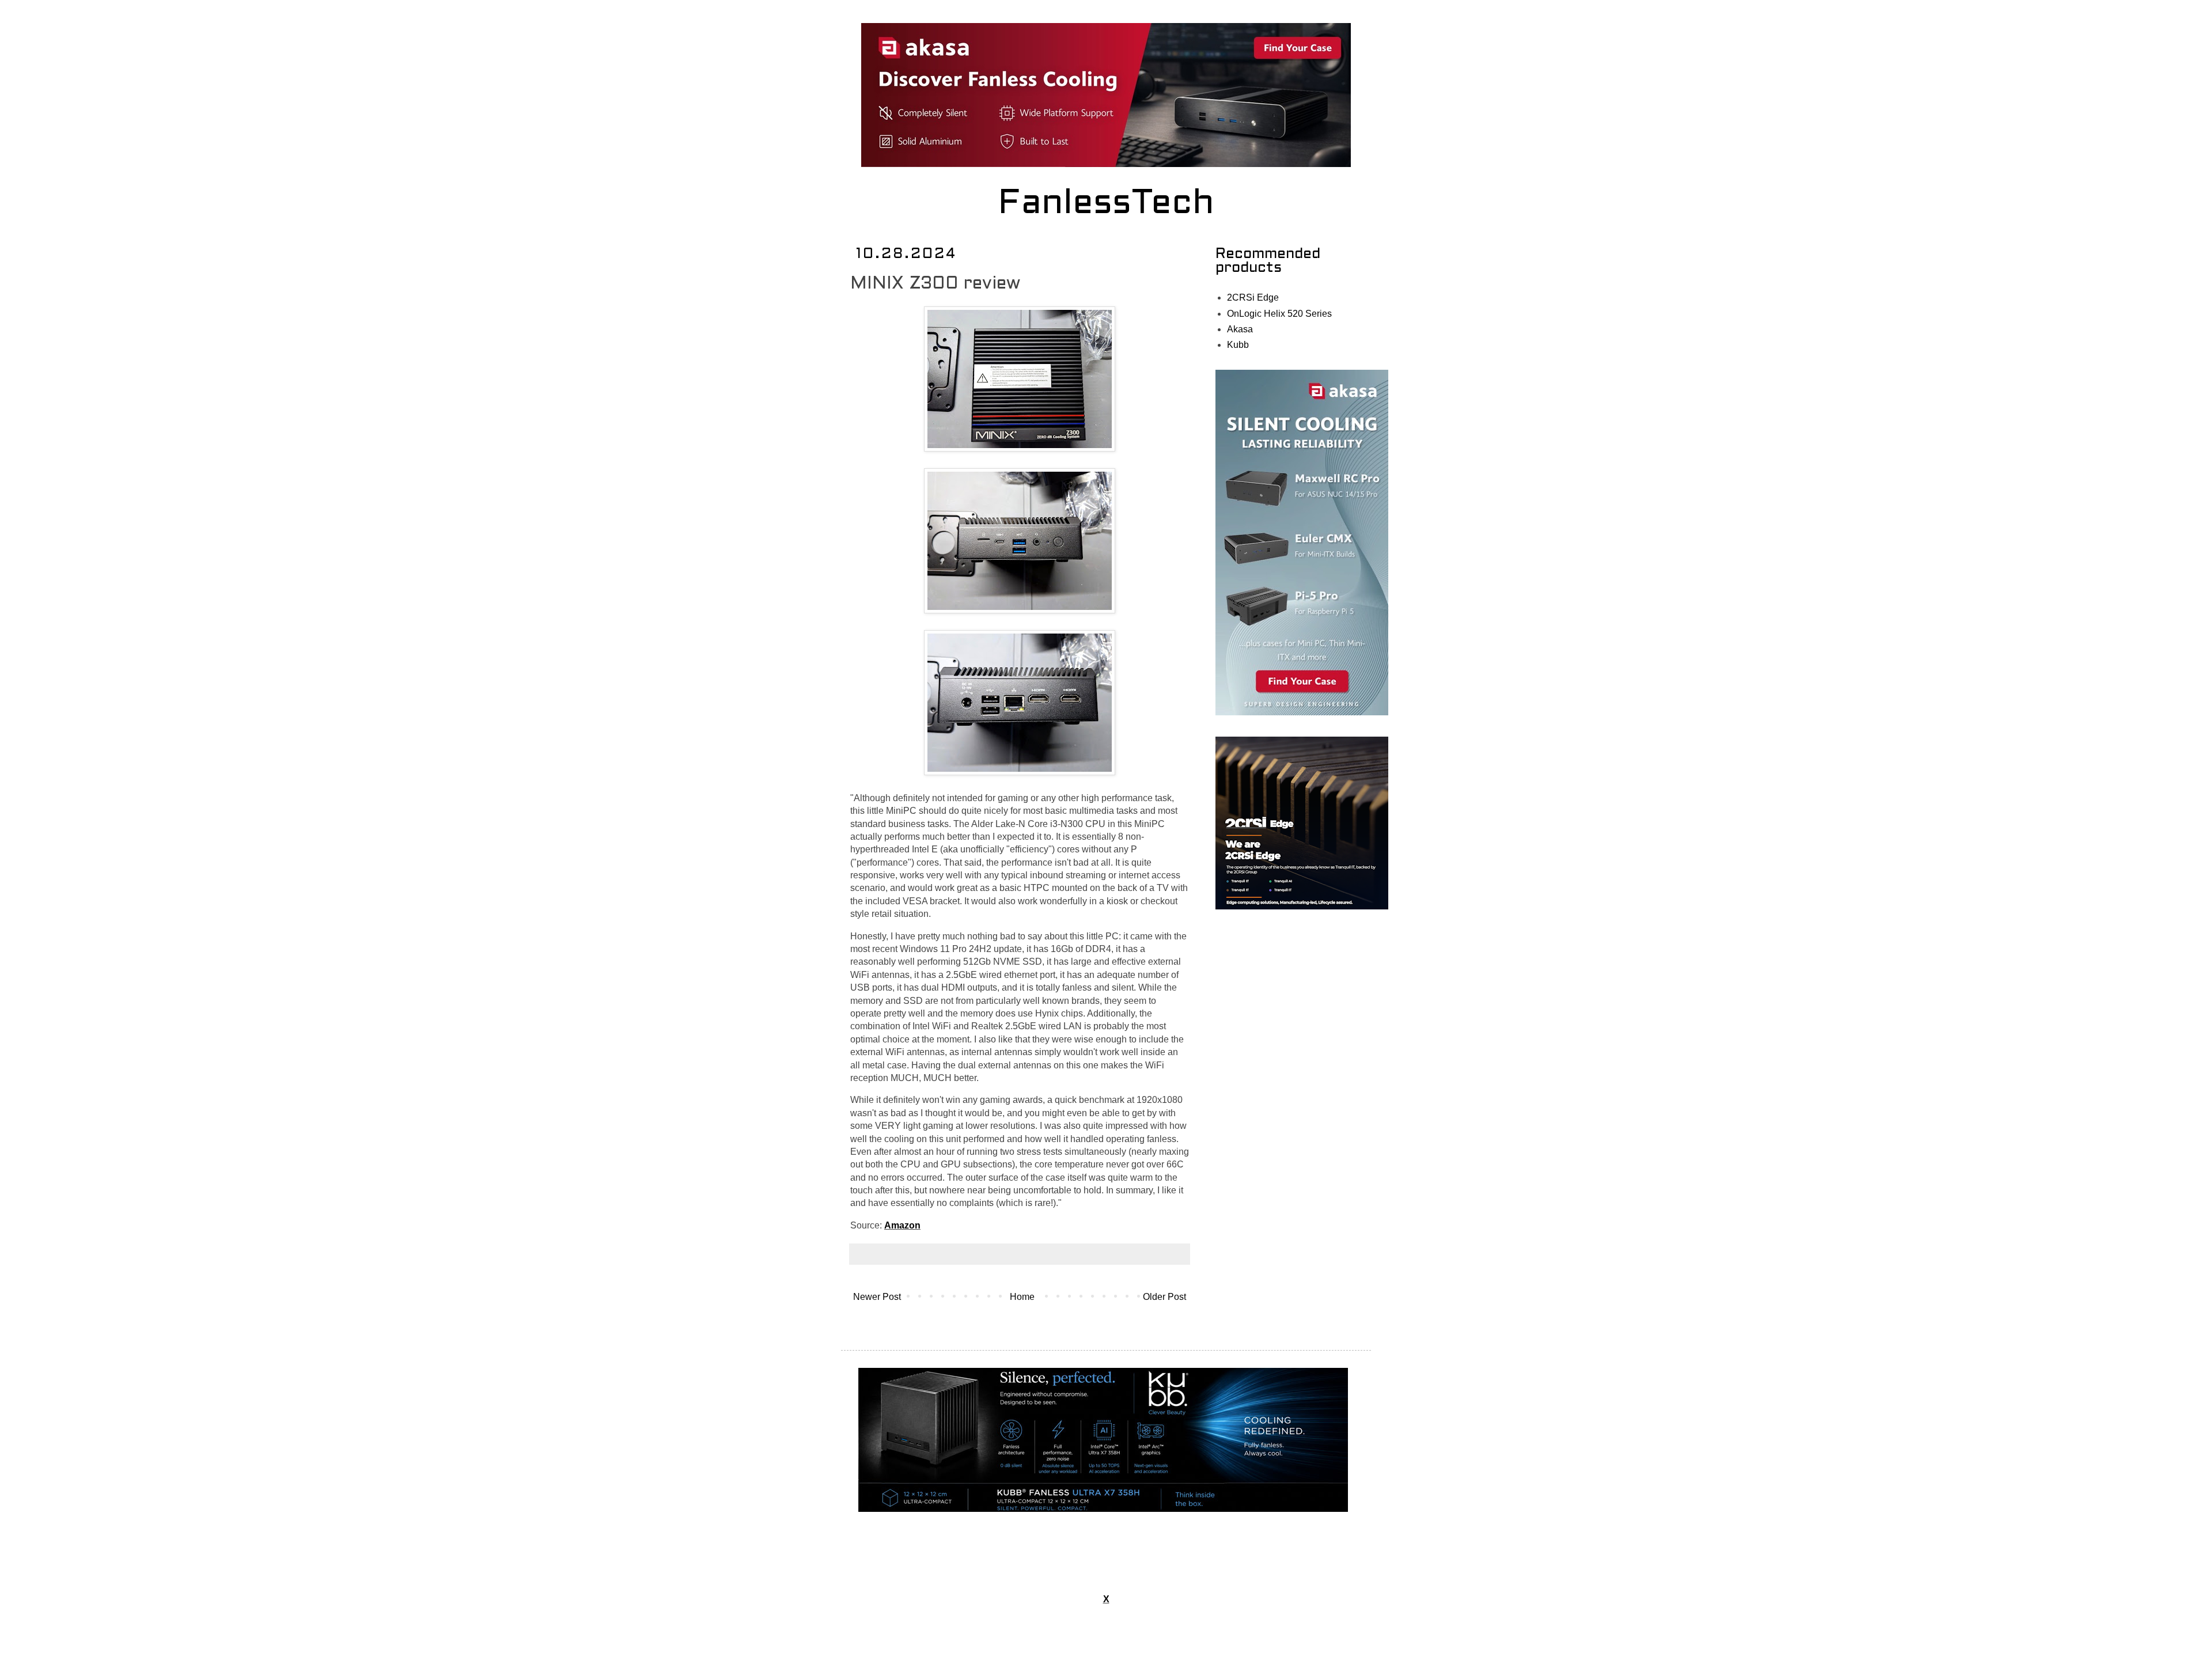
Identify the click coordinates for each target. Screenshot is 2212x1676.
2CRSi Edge (1253, 297)
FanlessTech (1106, 204)
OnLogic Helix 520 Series (1279, 314)
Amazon (902, 1225)
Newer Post (877, 1297)
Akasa (1240, 329)
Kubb (1238, 345)
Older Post (1164, 1297)
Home (1022, 1297)
